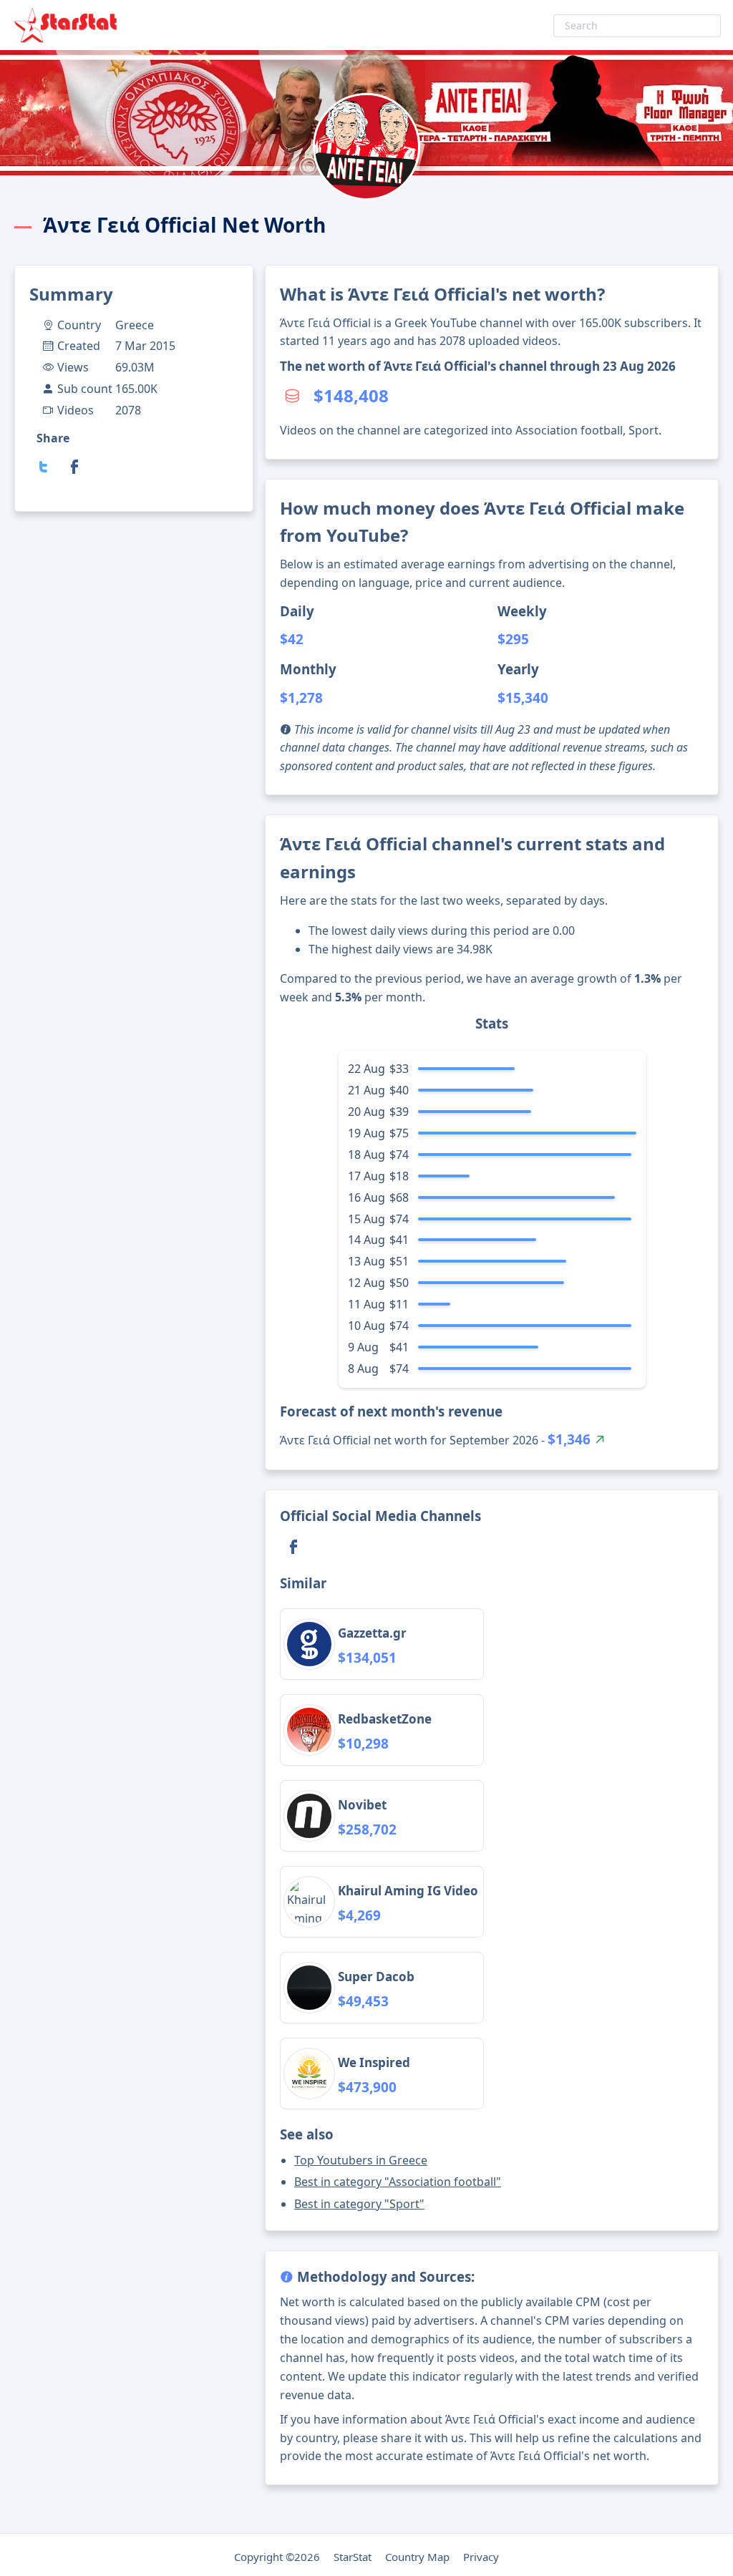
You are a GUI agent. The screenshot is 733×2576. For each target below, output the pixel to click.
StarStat (353, 2557)
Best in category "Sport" (359, 2204)
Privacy (481, 2557)
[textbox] (637, 26)
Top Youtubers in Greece (361, 2160)
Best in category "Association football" (398, 2182)
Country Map (417, 2557)
